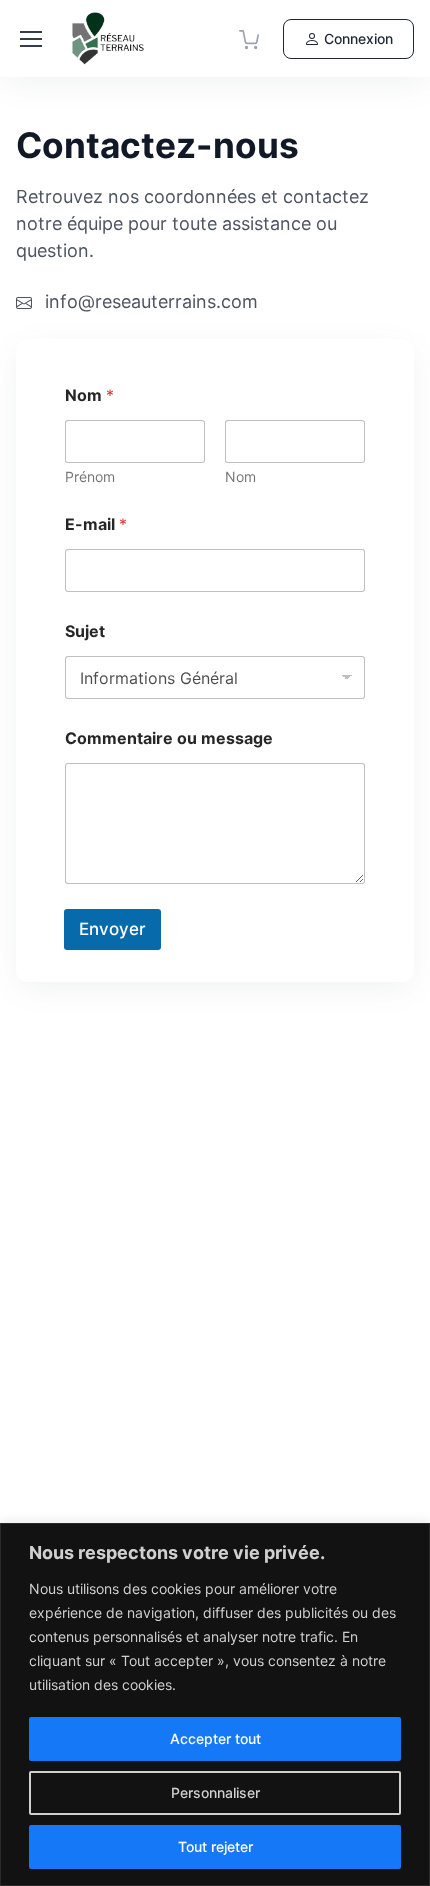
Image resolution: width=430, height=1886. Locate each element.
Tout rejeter (215, 1846)
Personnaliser (215, 1792)
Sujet (85, 631)
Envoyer (112, 929)
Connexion (358, 38)
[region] (215, 1704)
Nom (240, 476)
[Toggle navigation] (31, 39)
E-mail (96, 524)
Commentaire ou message (169, 738)
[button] (249, 39)
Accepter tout (215, 1738)
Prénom (90, 476)
